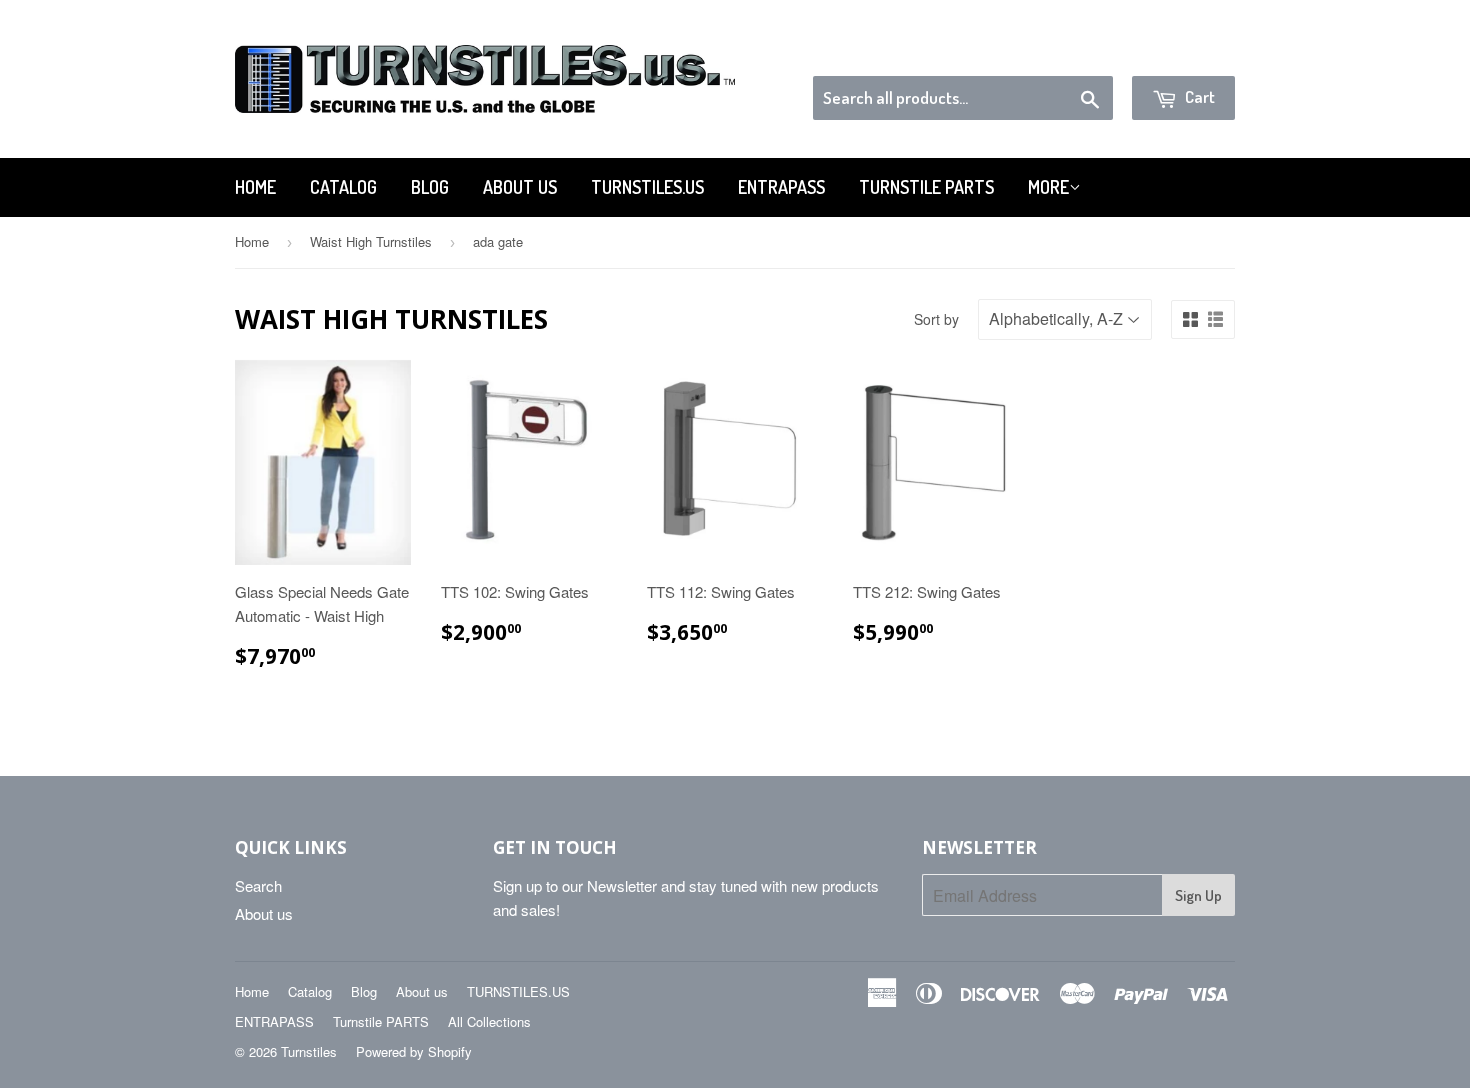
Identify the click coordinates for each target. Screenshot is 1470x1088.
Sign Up (1198, 895)
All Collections (489, 1021)
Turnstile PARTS (926, 187)
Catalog (343, 187)
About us (520, 187)
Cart (1198, 96)
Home (255, 187)
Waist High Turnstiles (371, 241)
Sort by (936, 319)
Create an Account (1178, 51)
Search (258, 885)
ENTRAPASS (781, 187)
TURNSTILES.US (647, 187)
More (1048, 187)
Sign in (1070, 51)
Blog (430, 187)
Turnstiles (309, 1051)
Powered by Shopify (414, 1051)
